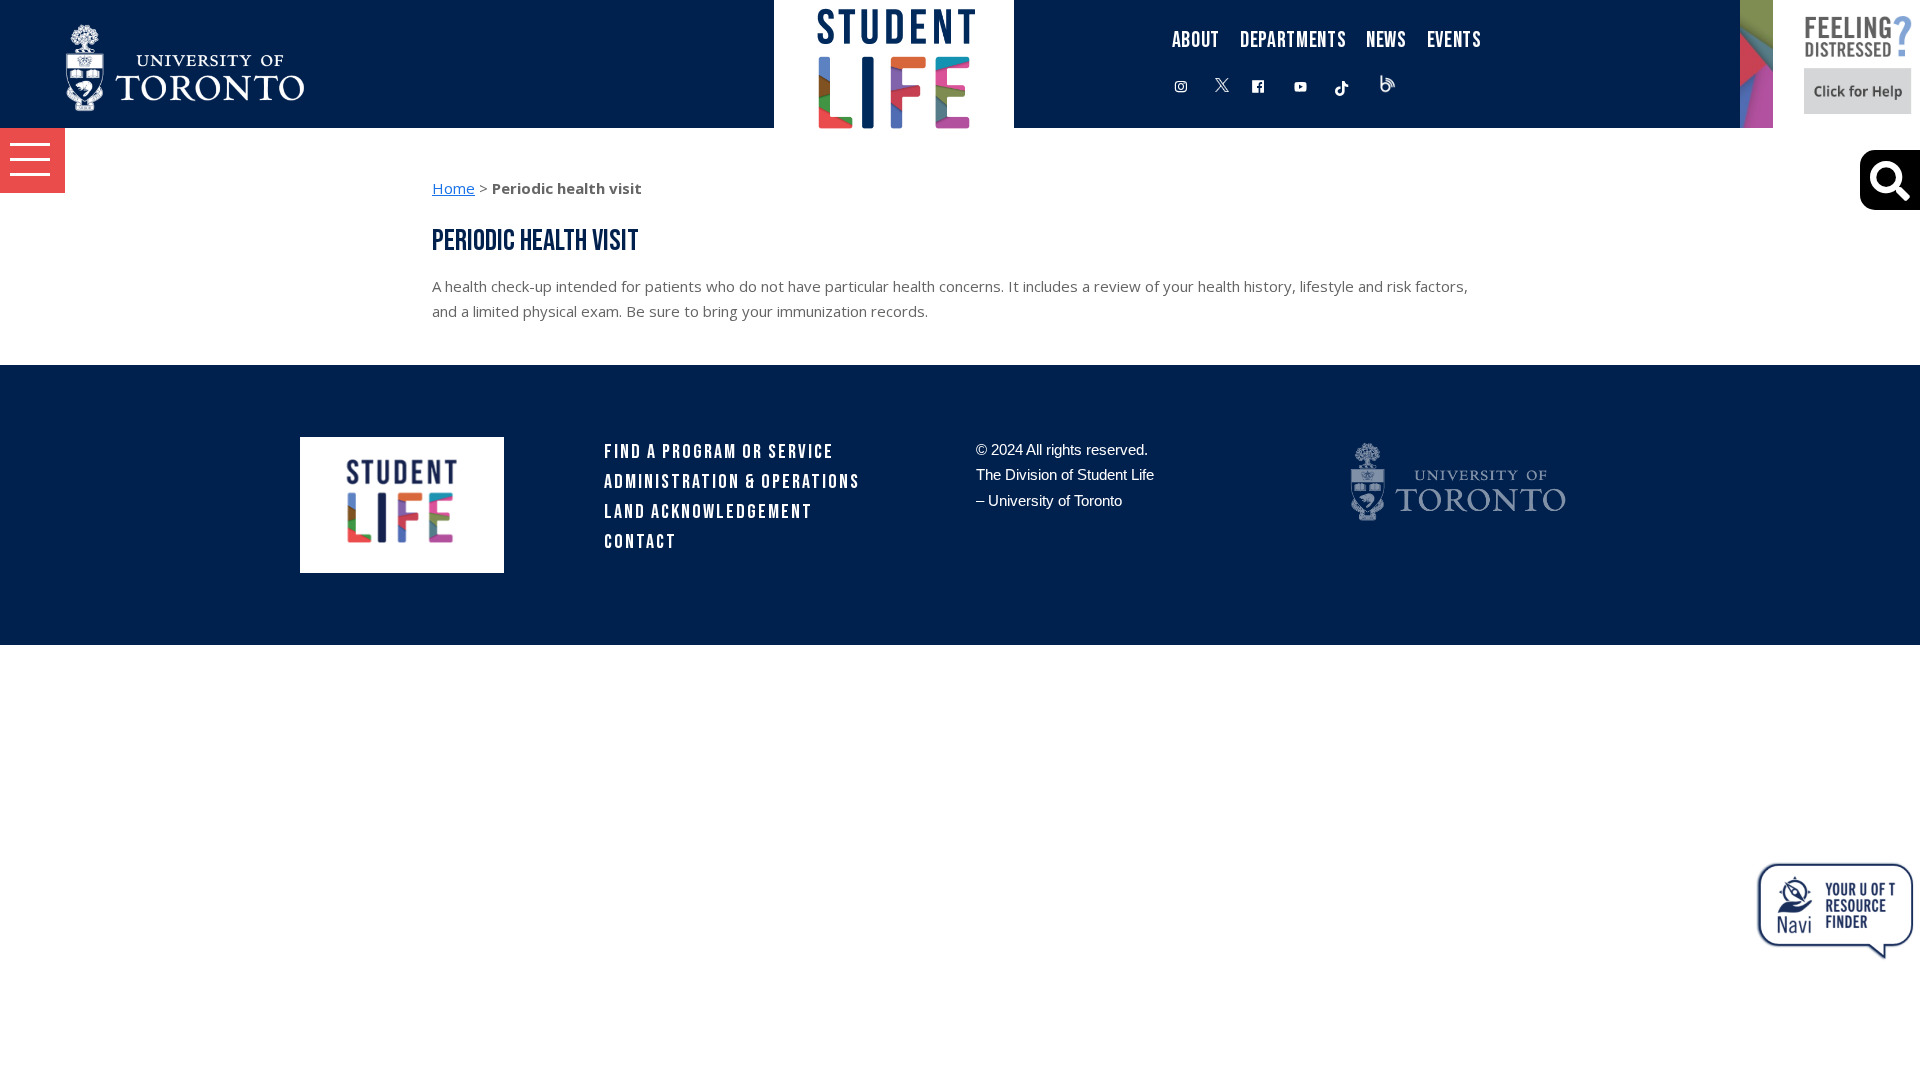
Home (453, 188)
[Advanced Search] (1890, 180)
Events (1454, 40)
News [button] (1386, 40)
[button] (32, 160)
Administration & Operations (732, 482)
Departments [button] (1293, 40)
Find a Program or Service (719, 452)
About (1196, 40)
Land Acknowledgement (708, 512)
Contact (640, 542)
